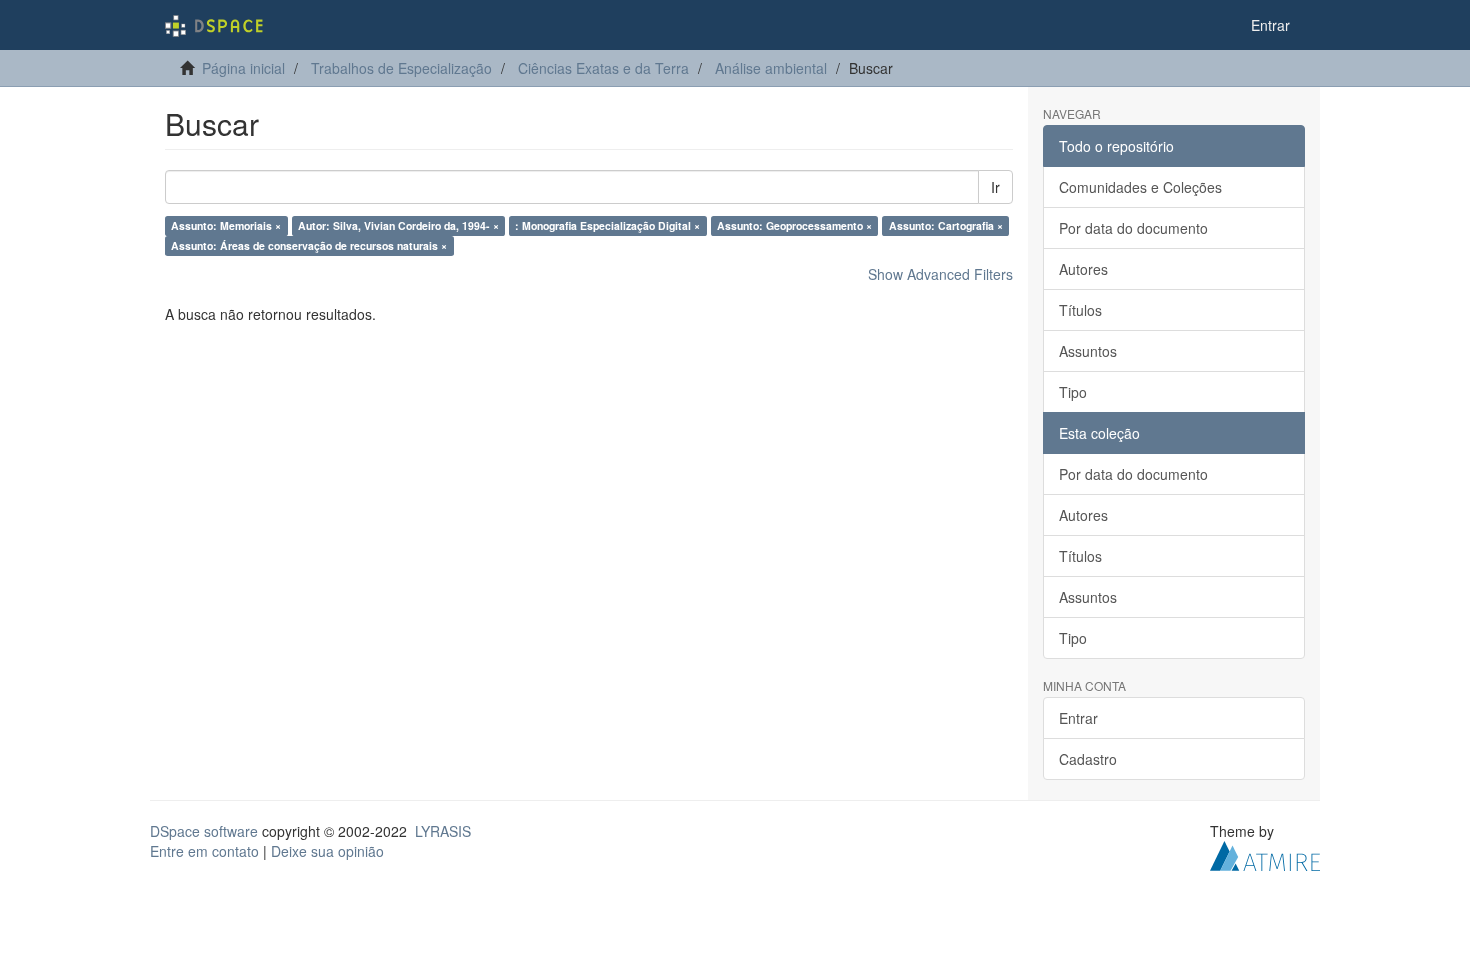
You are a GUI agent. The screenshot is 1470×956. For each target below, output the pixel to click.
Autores (1083, 269)
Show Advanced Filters (940, 274)
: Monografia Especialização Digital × (607, 225)
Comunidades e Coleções (1140, 187)
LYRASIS (443, 831)
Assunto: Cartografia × (946, 225)
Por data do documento (1133, 228)
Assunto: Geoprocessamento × (794, 225)
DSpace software (204, 831)
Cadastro (1088, 759)
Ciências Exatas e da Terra (603, 68)
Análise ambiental (771, 68)
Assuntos (1088, 351)
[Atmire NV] (1265, 854)
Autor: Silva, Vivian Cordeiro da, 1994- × (398, 225)
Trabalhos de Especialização (401, 68)
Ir (995, 187)
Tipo (1073, 392)
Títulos (1080, 310)
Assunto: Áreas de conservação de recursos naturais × (309, 245)
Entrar (1078, 718)
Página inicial (243, 68)
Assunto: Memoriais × (226, 225)
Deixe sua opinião (327, 851)
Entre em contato (204, 851)
